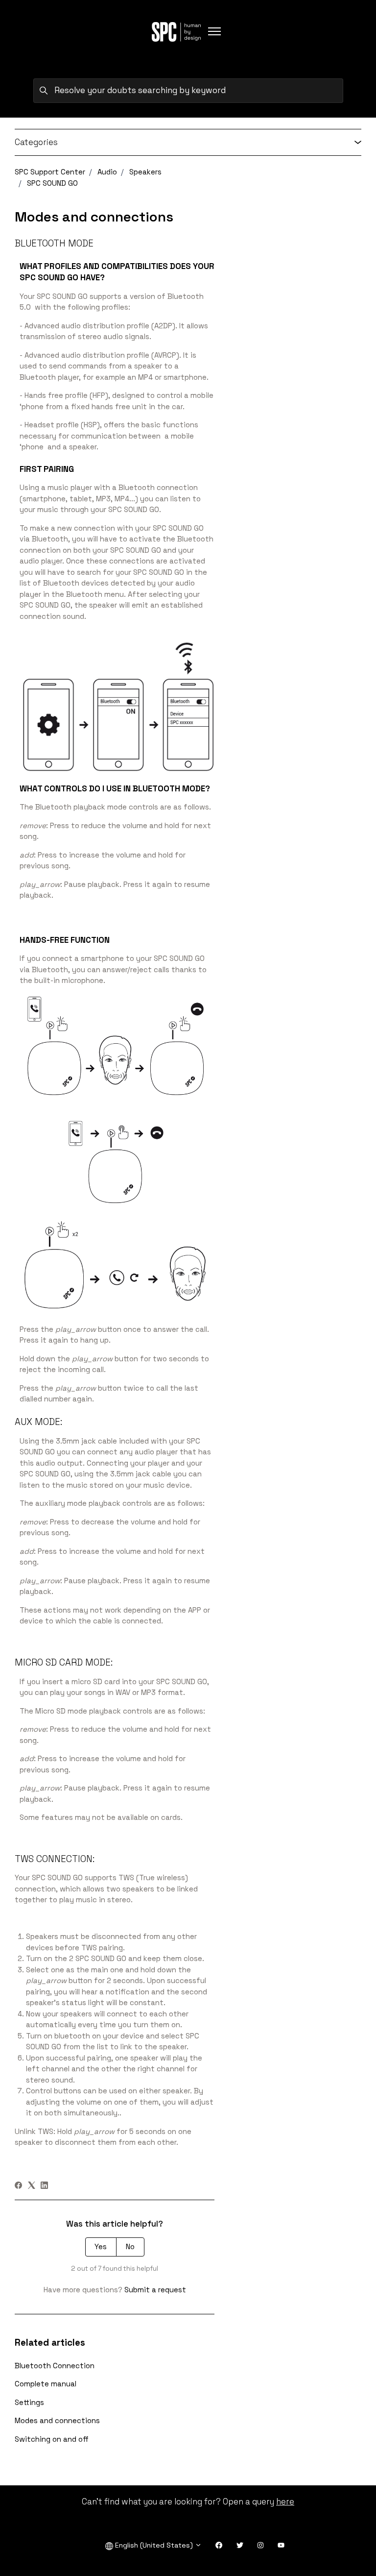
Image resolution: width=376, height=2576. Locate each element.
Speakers (145, 172)
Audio (107, 172)
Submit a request (155, 2290)
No (130, 2246)
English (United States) (154, 2545)
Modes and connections (57, 2420)
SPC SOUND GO (52, 183)
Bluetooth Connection (55, 2366)
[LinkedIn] (44, 2186)
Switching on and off (52, 2439)
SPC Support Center (50, 172)
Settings (29, 2402)
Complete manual (46, 2384)
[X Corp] (32, 2186)
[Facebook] (18, 2186)
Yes (101, 2246)
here (285, 2502)
